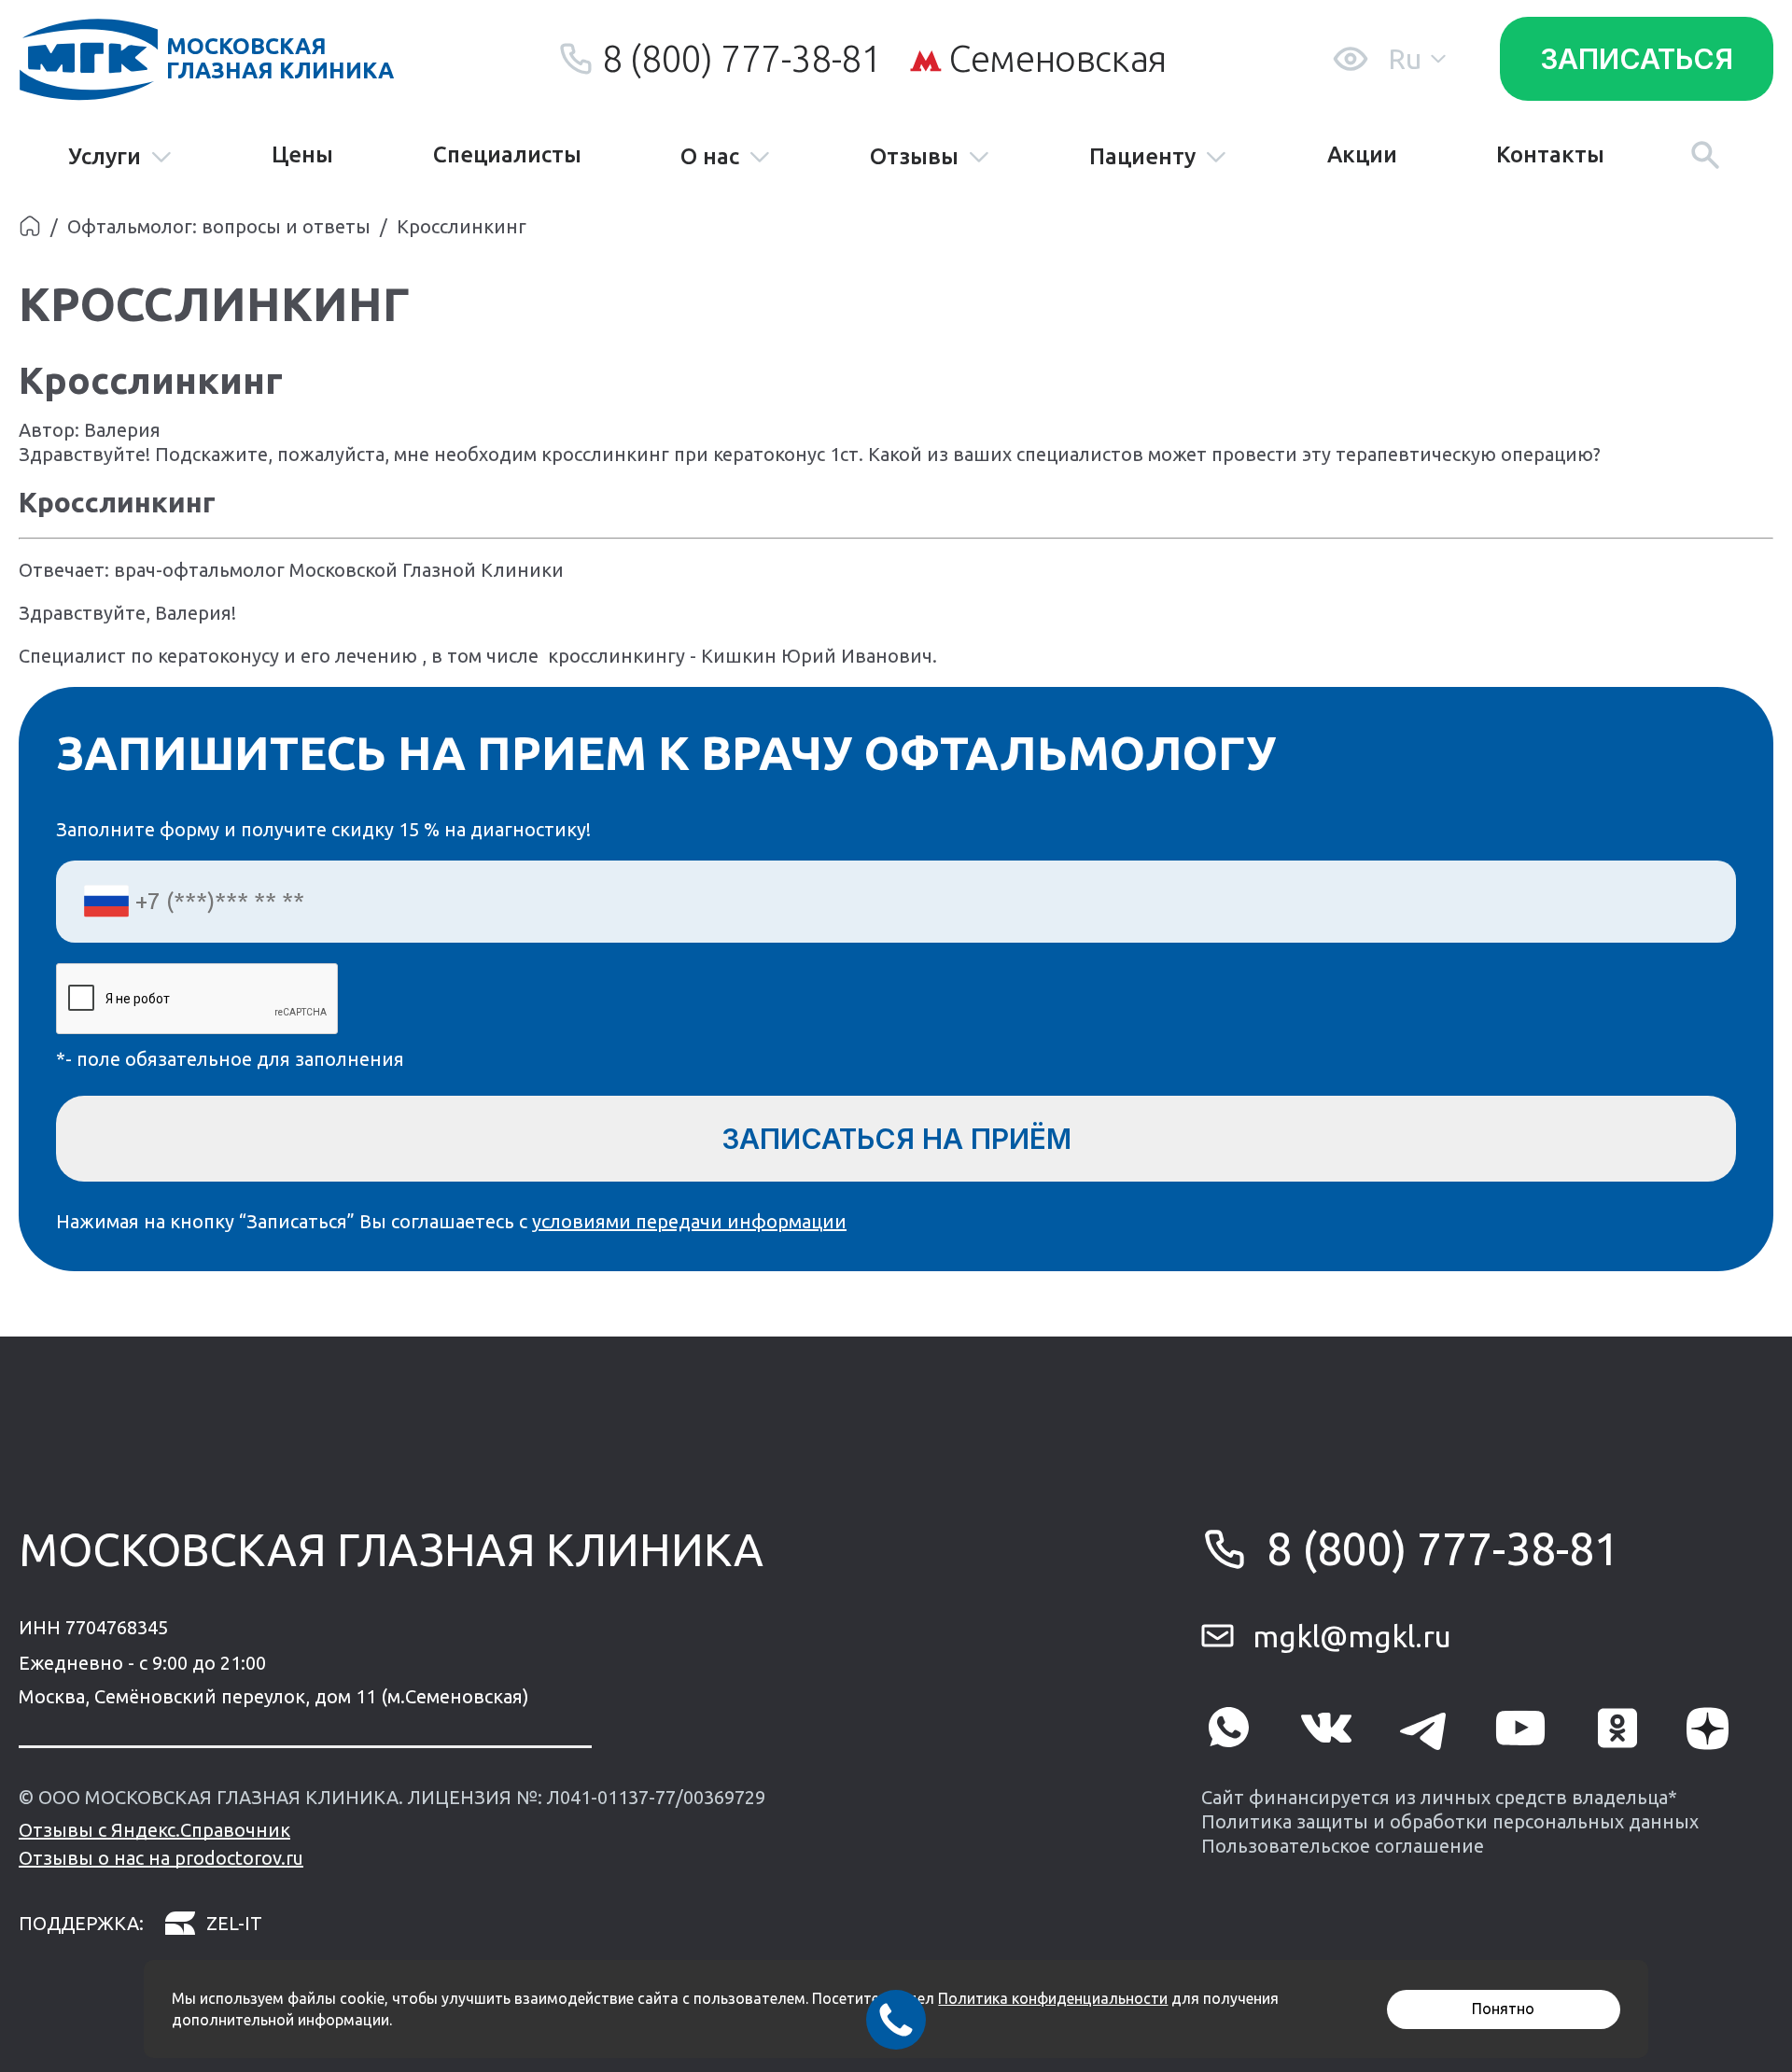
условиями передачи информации (689, 1221)
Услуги (105, 157)
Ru (1405, 59)
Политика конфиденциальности (1053, 1998)
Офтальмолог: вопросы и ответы (219, 226)
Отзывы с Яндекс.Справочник (154, 1830)
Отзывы (914, 157)
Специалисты (507, 155)
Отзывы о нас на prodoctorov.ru (161, 1858)
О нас (710, 157)
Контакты (1550, 155)
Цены (302, 155)
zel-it (234, 1923)
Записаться (1637, 59)
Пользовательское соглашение (1343, 1846)
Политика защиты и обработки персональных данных (1450, 1821)
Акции (1362, 155)
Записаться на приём (896, 1139)
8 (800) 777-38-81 (742, 58)
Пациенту (1142, 157)
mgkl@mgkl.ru (1352, 1636)
